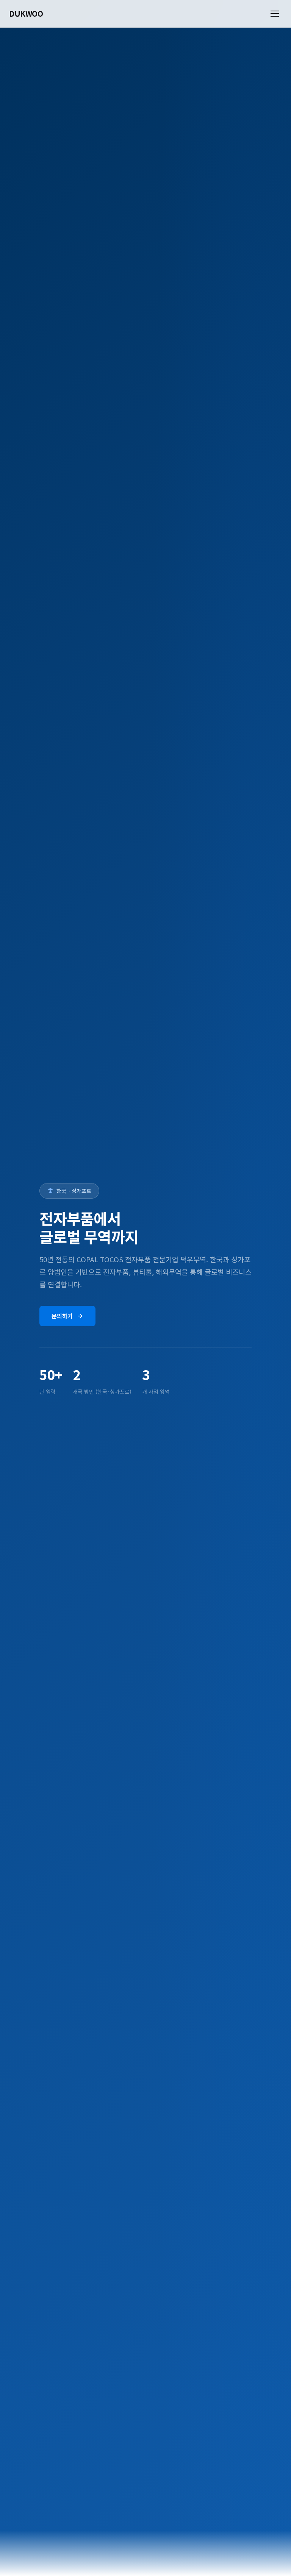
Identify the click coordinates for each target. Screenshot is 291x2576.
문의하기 (62, 1316)
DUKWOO (26, 13)
